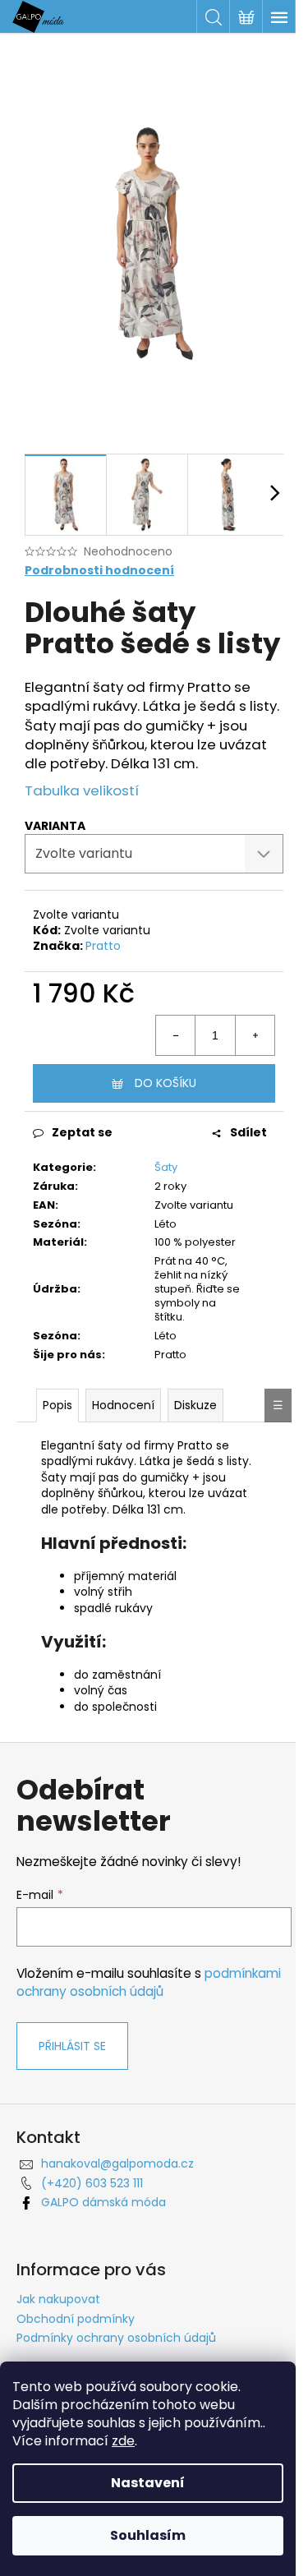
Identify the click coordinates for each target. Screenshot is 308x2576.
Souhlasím (148, 2535)
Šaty (166, 1167)
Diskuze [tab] (195, 1405)
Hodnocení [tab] (123, 1405)
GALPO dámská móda (103, 2202)
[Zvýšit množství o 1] (255, 1035)
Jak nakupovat (58, 2299)
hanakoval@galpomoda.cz (117, 2164)
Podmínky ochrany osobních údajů (116, 2338)
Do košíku (165, 1083)
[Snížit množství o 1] (176, 1035)
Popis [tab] (57, 1405)
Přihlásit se (72, 2046)
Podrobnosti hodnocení (99, 571)
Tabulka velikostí (82, 790)
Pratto (103, 946)
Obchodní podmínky (76, 2319)
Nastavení (148, 2483)
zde (123, 2441)
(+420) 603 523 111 (92, 2183)
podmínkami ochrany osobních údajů (149, 1982)
